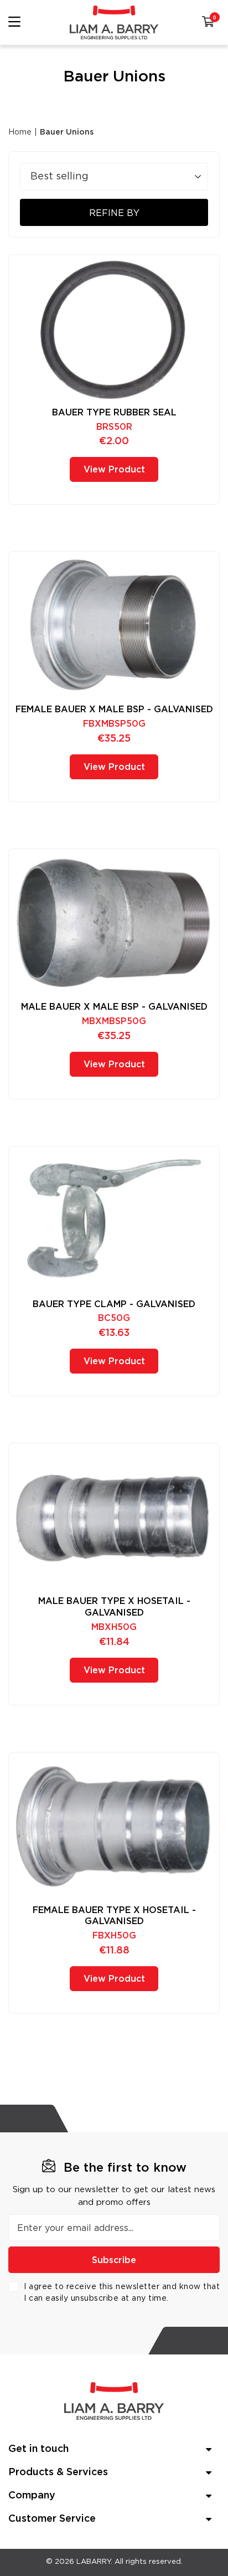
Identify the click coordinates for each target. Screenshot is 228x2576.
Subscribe (114, 2260)
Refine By (114, 213)
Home (20, 132)
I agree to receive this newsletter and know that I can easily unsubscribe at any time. (122, 2293)
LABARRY (94, 2562)
